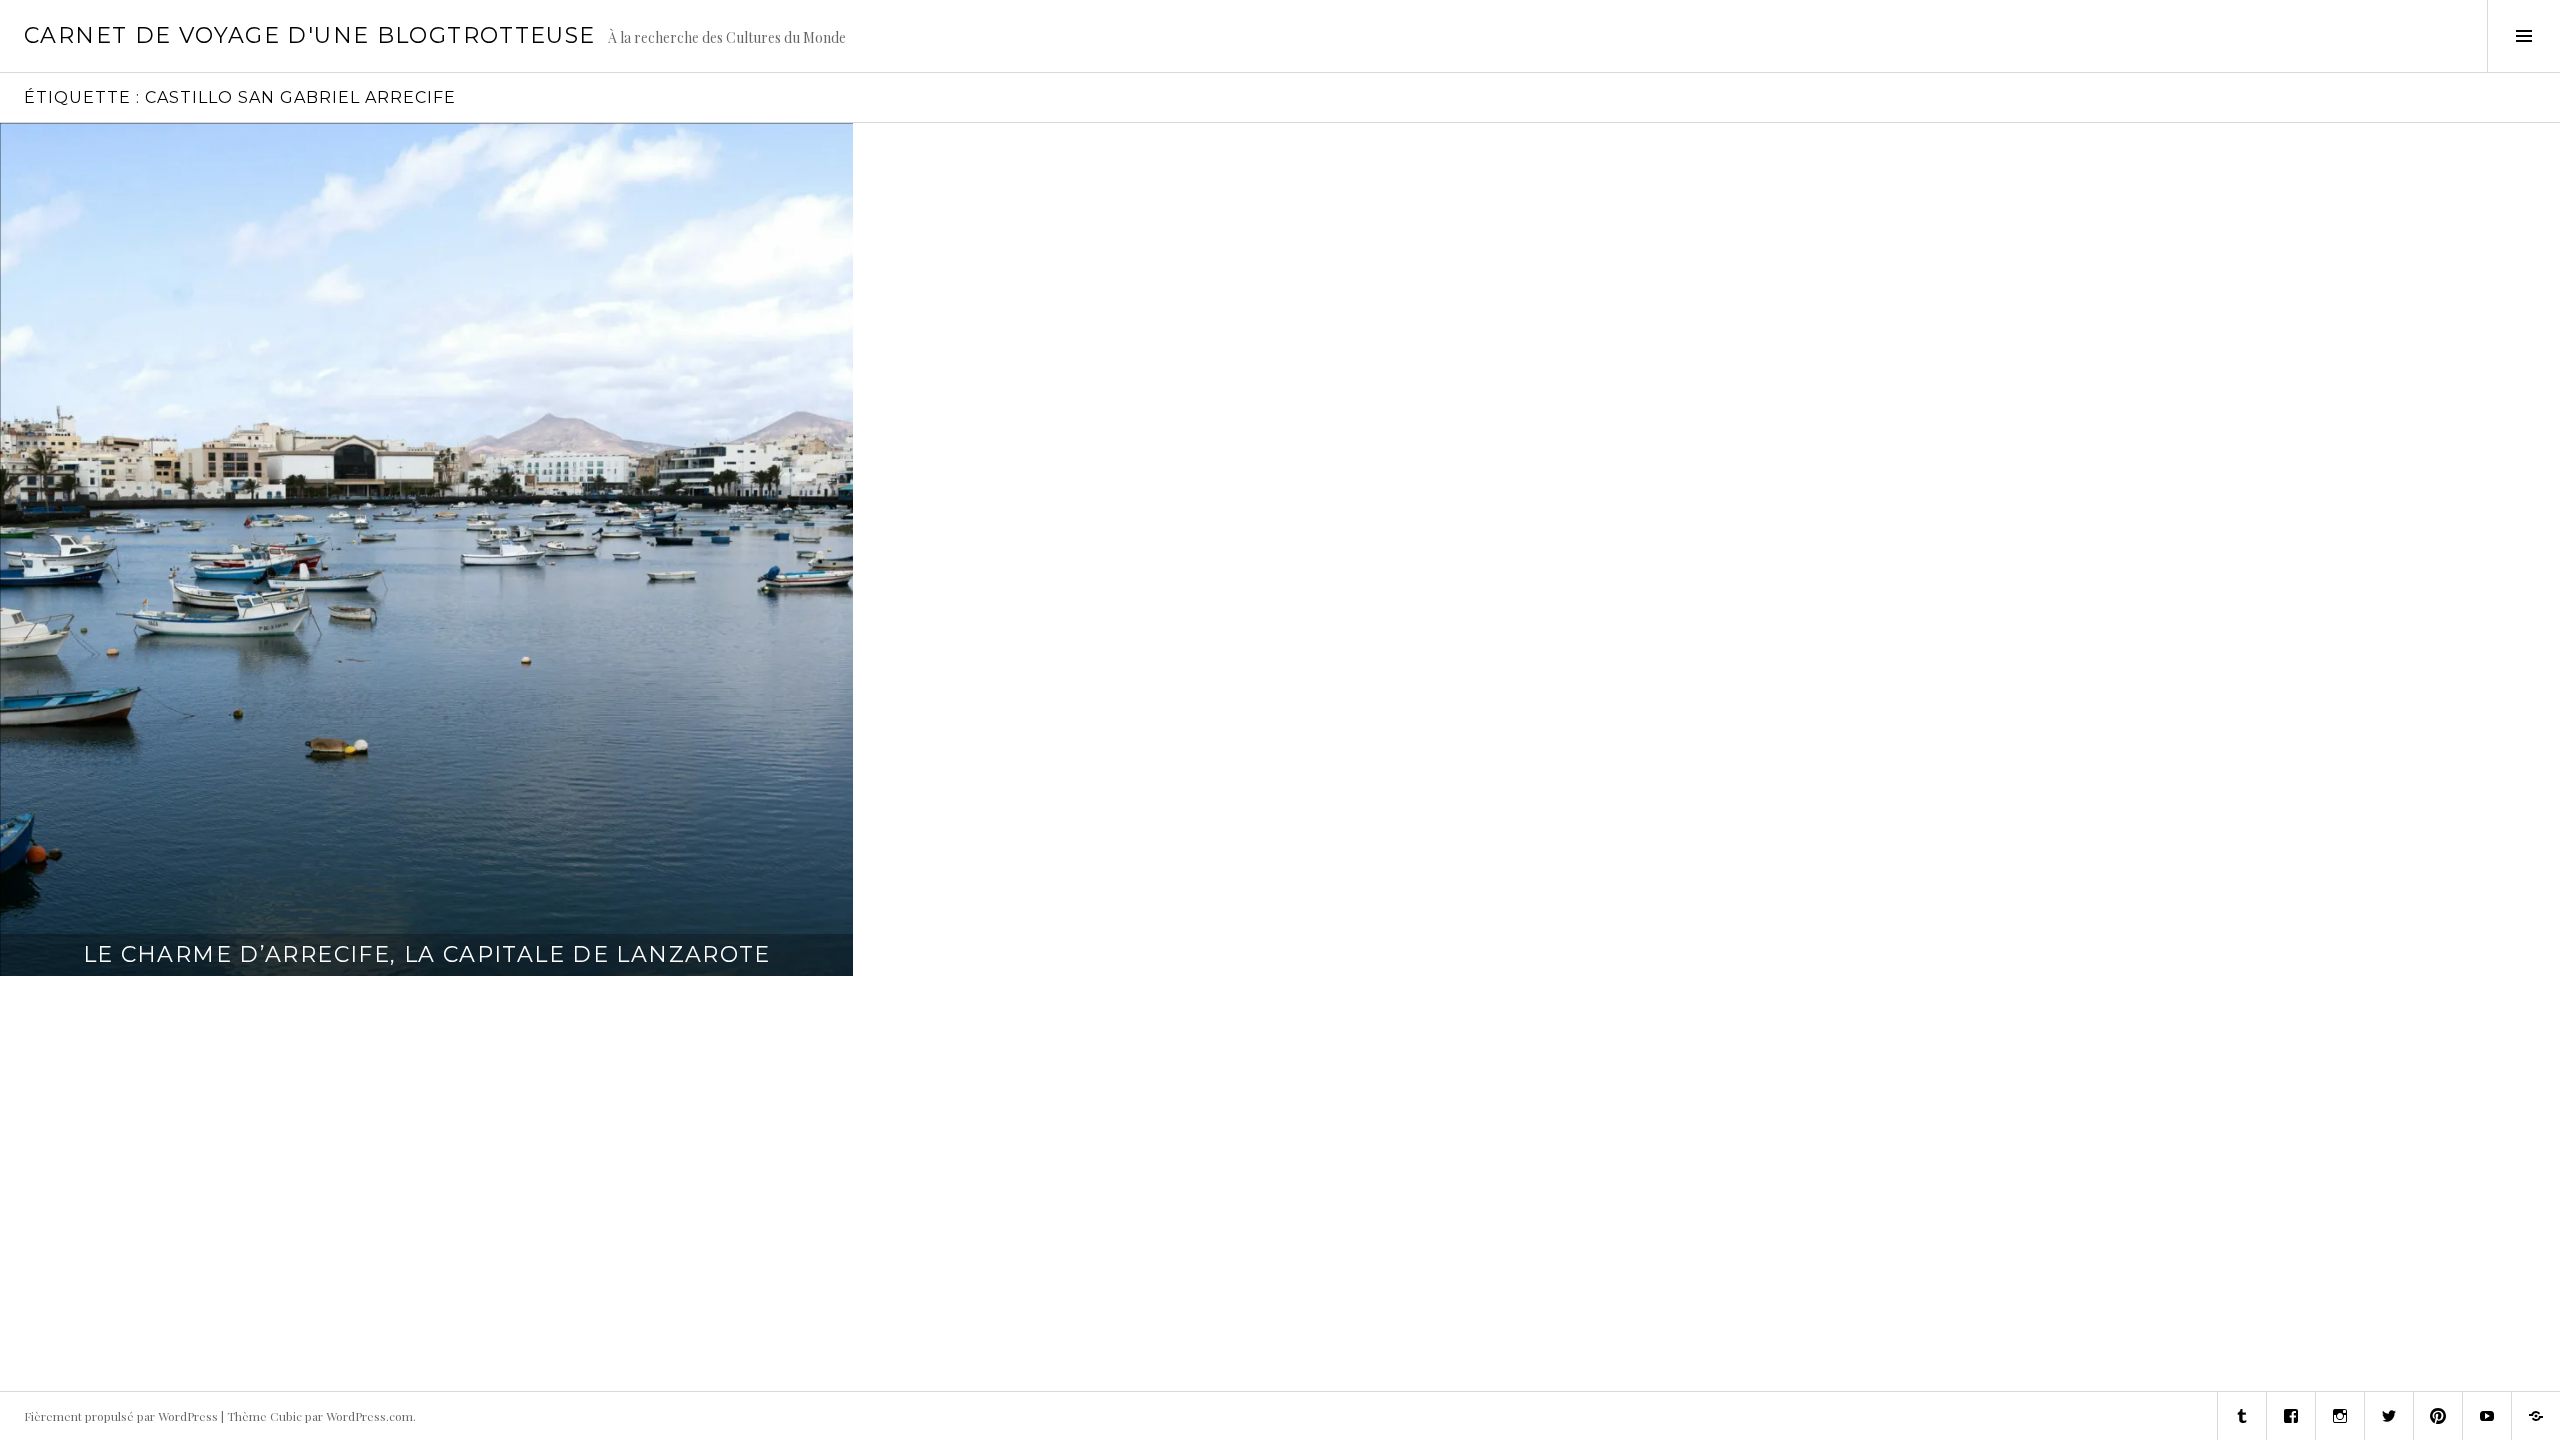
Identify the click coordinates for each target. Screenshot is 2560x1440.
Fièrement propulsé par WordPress (121, 1416)
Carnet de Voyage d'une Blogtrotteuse (310, 35)
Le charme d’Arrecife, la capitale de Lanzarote (427, 954)
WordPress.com (369, 1416)
